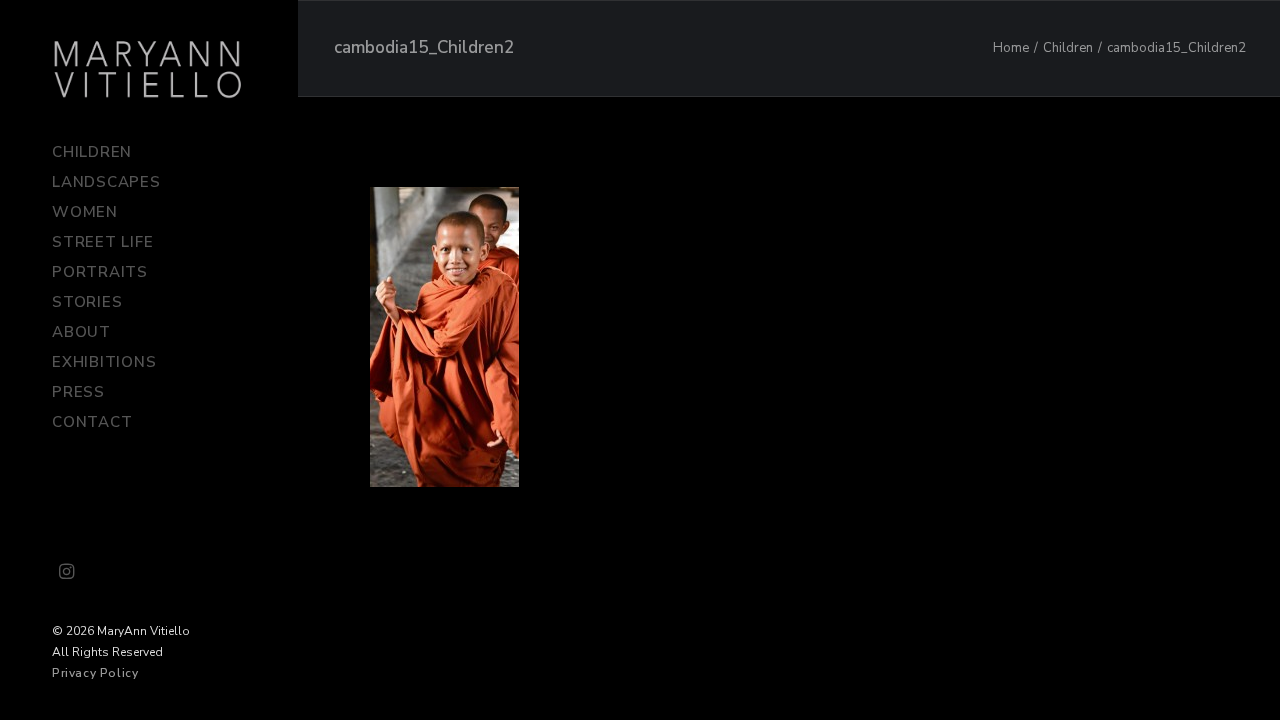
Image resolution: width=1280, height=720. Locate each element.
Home (1011, 48)
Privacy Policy (95, 673)
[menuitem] (67, 573)
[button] (67, 573)
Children (1068, 48)
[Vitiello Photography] (148, 68)
